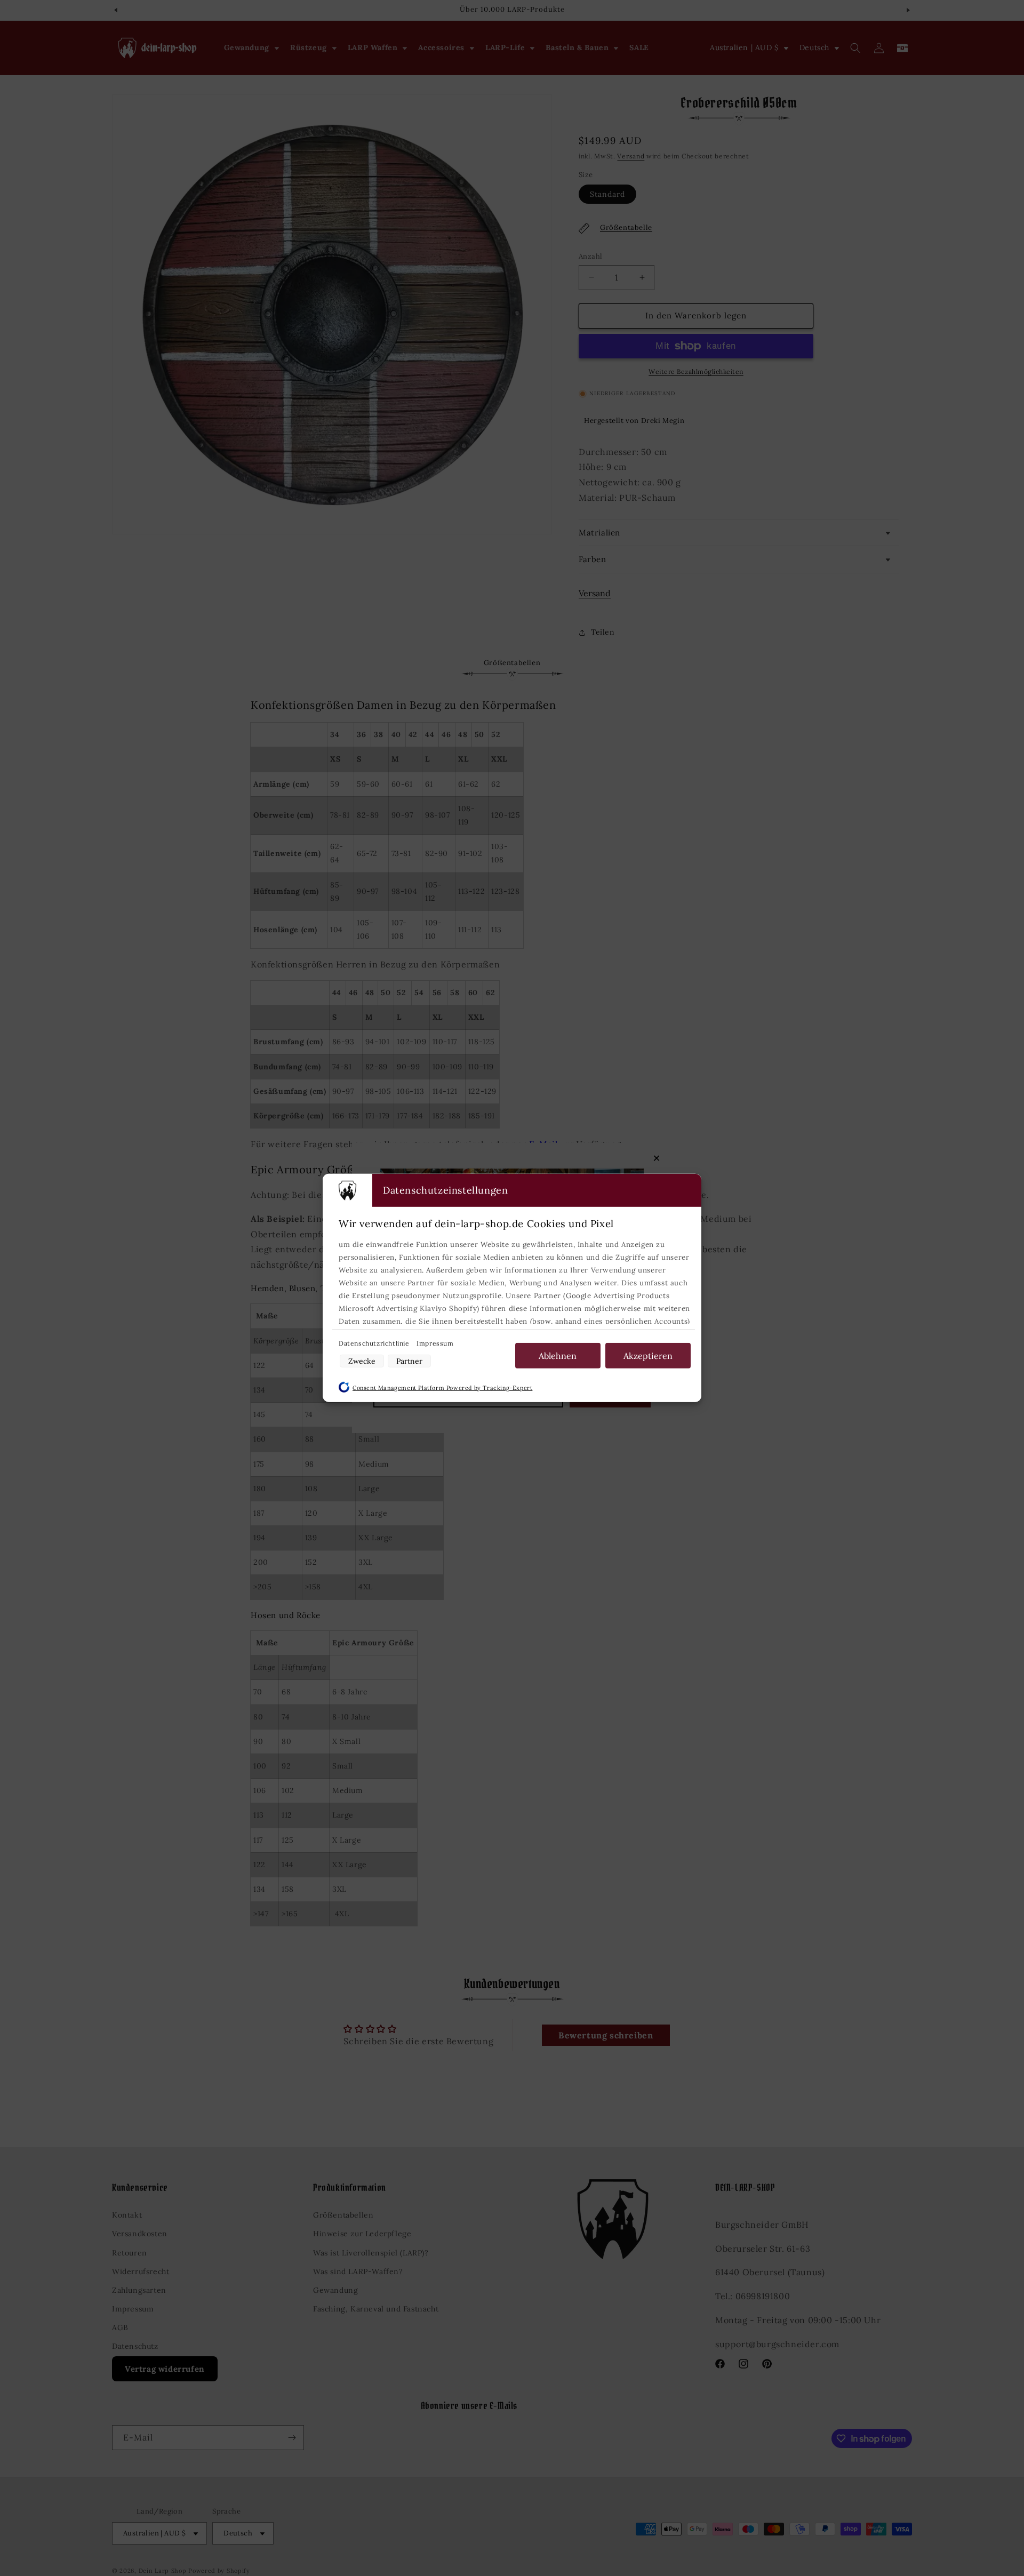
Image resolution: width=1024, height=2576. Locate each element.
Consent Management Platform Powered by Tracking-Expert (442, 1388)
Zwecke (362, 1361)
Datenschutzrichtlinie (375, 1343)
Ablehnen (558, 1356)
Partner (409, 1361)
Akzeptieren (648, 1356)
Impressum (435, 1343)
